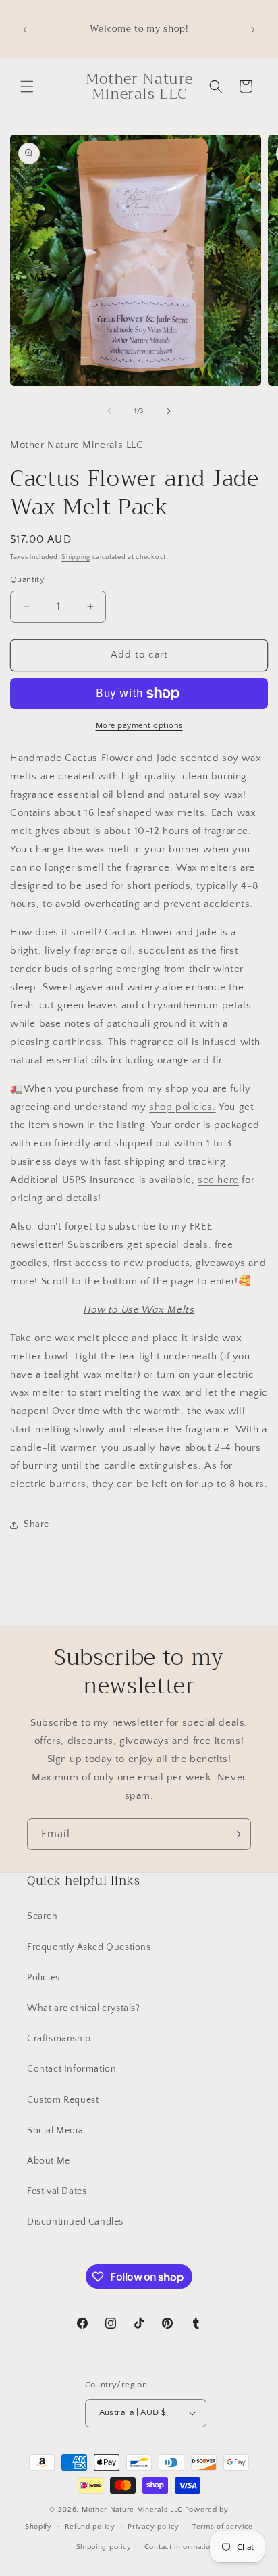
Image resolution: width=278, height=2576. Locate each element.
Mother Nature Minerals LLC (132, 2510)
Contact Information (72, 2069)
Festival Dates (57, 2191)
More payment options (139, 726)
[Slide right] (169, 411)
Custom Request (63, 2100)
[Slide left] (109, 411)
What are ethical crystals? (84, 2008)
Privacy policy (154, 2527)
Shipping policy (104, 2547)
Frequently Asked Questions (89, 1947)
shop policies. (182, 1107)
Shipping (76, 557)
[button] (27, 87)
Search (43, 1916)
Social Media (55, 2131)
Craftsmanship (59, 2039)
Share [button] (36, 1524)
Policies (44, 1978)
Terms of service (223, 2527)
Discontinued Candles (75, 2222)
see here (218, 1180)
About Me (49, 2161)
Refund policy (90, 2527)
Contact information (179, 2547)
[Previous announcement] (25, 30)
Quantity (27, 579)
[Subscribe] (235, 1834)
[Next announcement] (253, 30)
